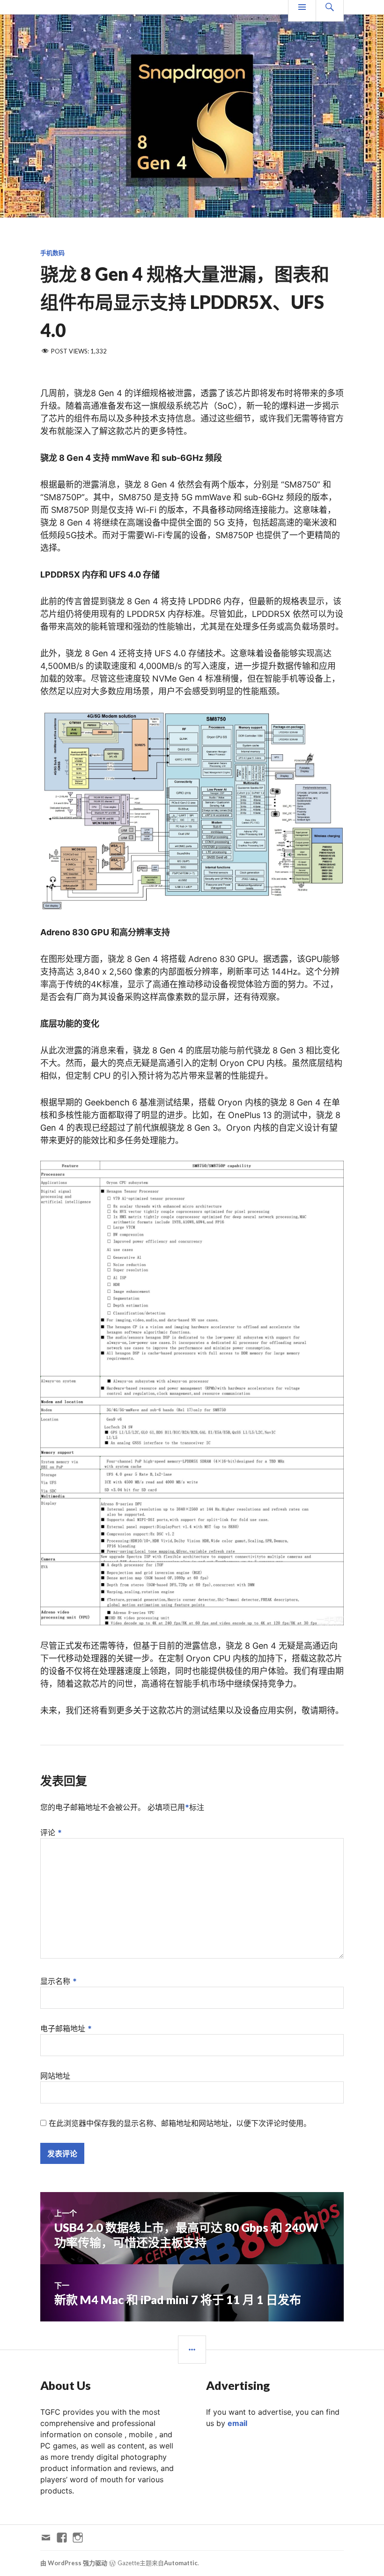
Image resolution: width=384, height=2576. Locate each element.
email (237, 2423)
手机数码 (52, 253)
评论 (51, 1832)
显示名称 (59, 1981)
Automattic (181, 2563)
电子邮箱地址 (66, 2028)
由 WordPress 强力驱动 (74, 2563)
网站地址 (55, 2076)
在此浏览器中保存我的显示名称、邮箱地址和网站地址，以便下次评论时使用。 (180, 2123)
